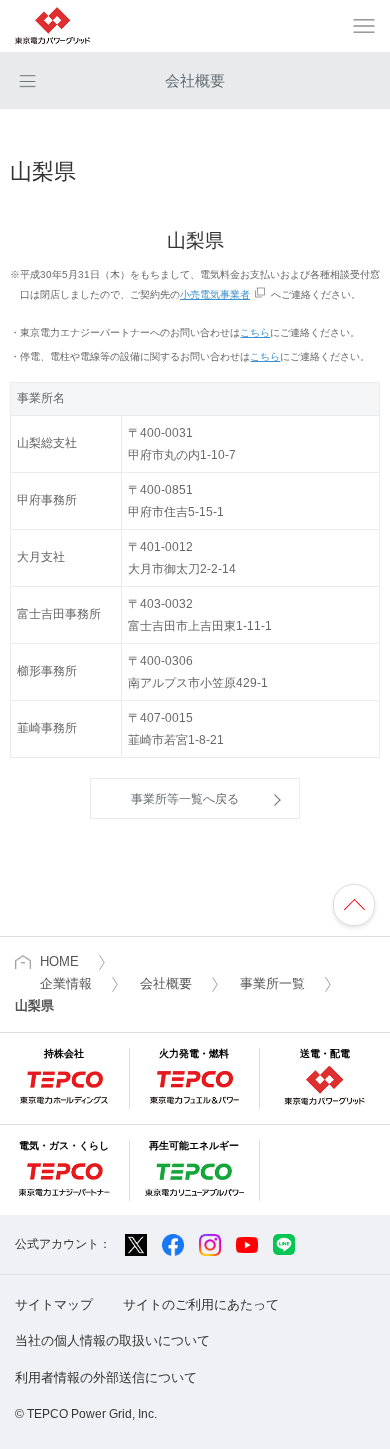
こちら (255, 332)
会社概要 (195, 80)
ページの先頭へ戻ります (354, 905)
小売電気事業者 (215, 294)
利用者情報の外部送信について (106, 1377)
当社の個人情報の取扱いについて (112, 1340)
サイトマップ (54, 1304)
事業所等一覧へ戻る (185, 799)
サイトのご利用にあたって (201, 1304)
